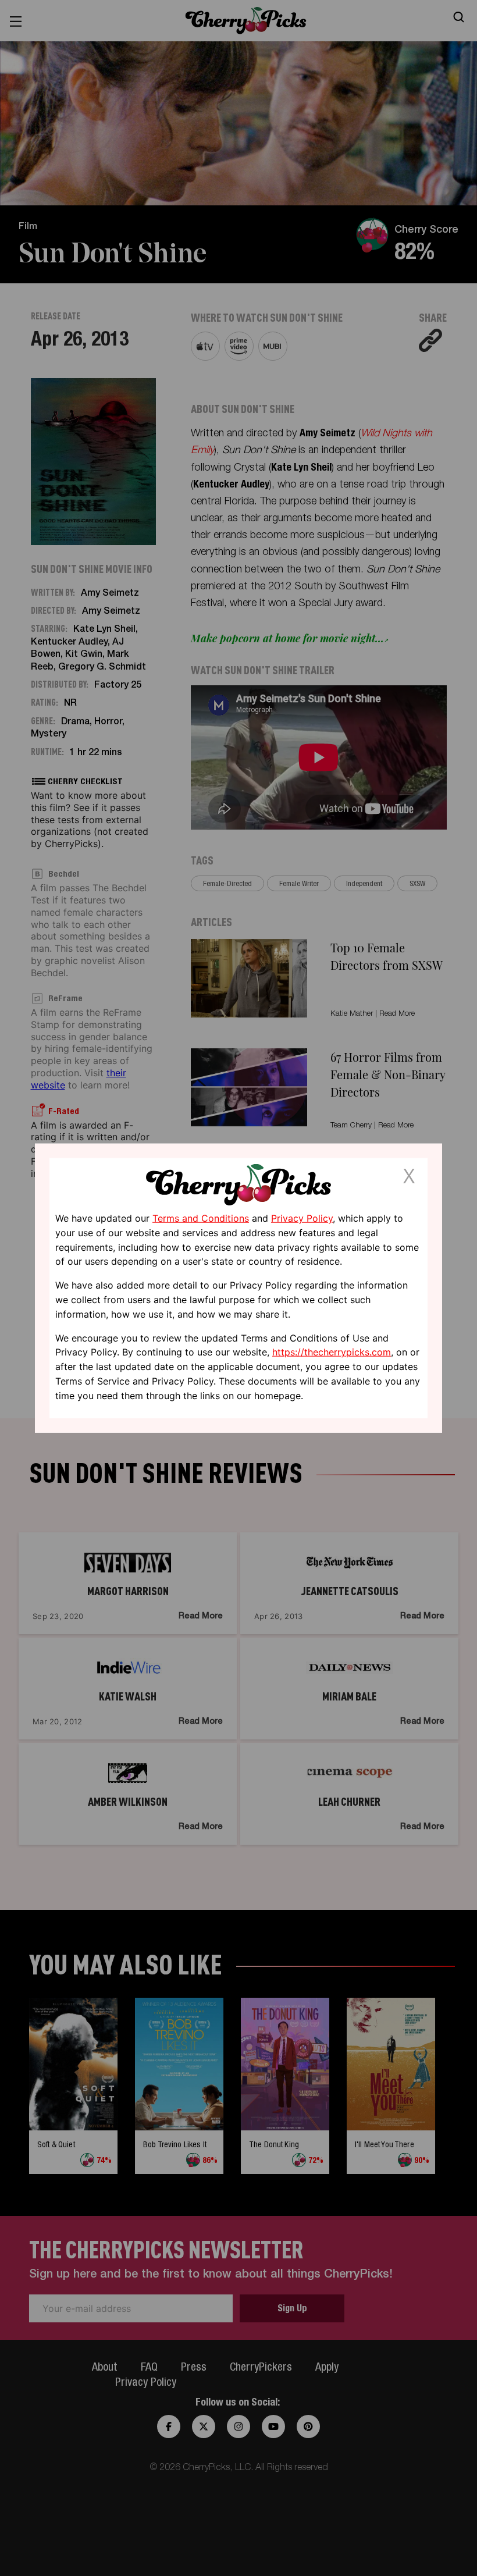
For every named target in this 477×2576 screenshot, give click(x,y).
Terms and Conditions (201, 1218)
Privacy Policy (302, 1218)
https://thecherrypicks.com (332, 1352)
